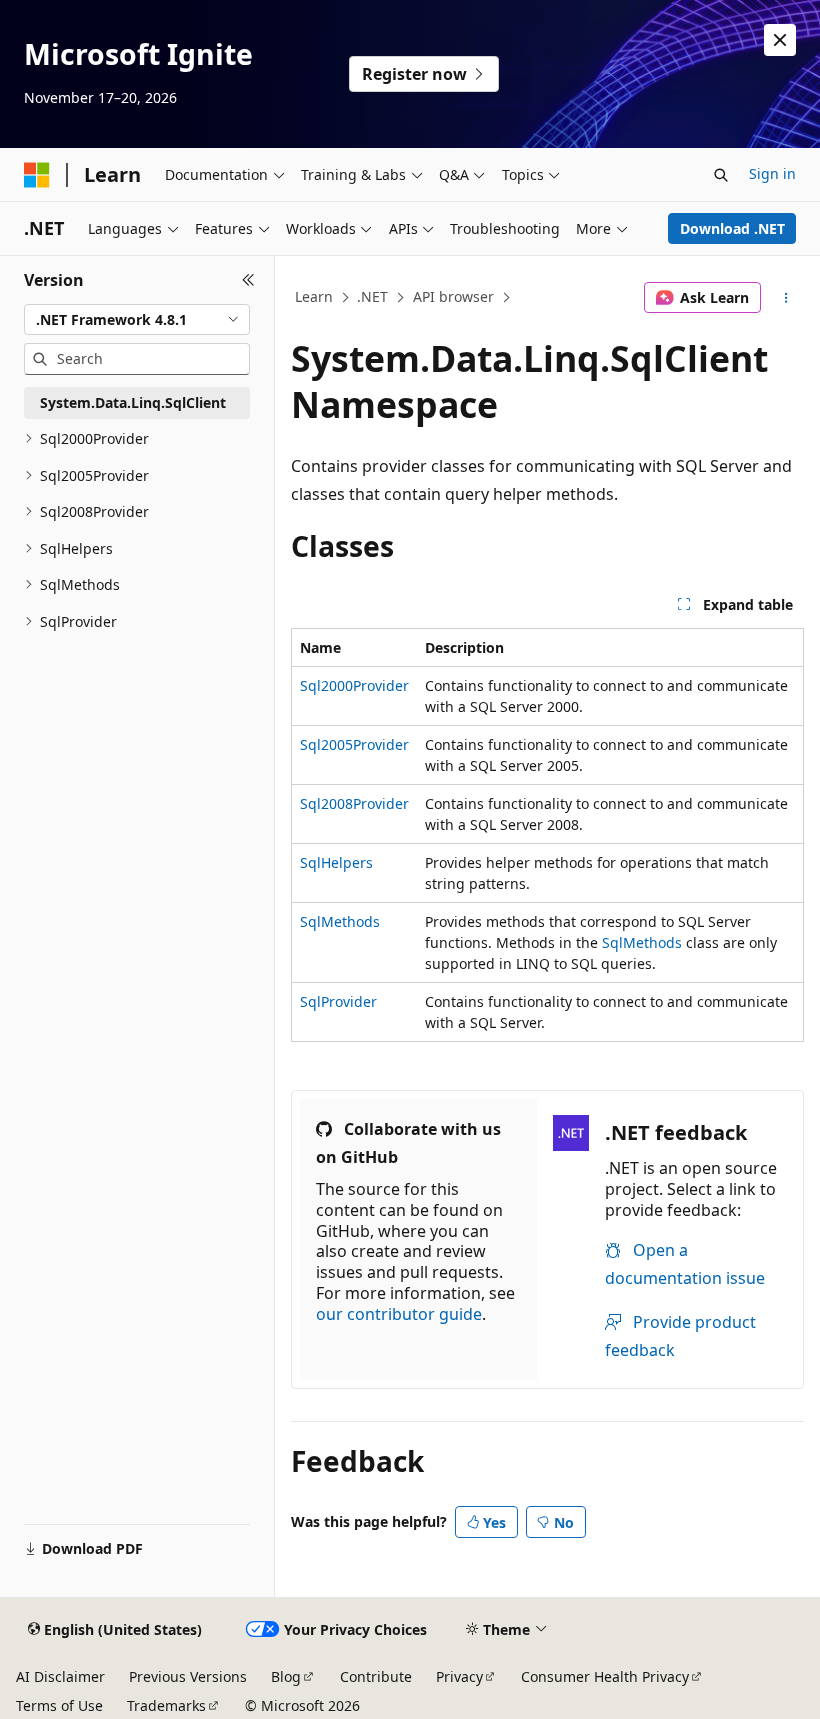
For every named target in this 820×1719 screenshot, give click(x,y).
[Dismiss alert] (780, 40)
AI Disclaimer (60, 1676)
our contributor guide (399, 1314)
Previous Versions (188, 1676)
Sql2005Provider (354, 744)
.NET (372, 296)
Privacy (459, 1676)
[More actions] (786, 298)
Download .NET (732, 228)
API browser (453, 296)
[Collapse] (248, 280)
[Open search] (721, 175)
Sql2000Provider (354, 685)
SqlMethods (340, 921)
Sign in (772, 173)
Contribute (376, 1676)
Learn (314, 296)
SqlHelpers (336, 862)
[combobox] (137, 320)
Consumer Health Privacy (605, 1676)
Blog (286, 1676)
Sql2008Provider (354, 803)
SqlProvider (338, 1001)
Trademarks (166, 1705)
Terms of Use (59, 1705)
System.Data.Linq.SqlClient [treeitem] (133, 402)
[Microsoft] (37, 175)
